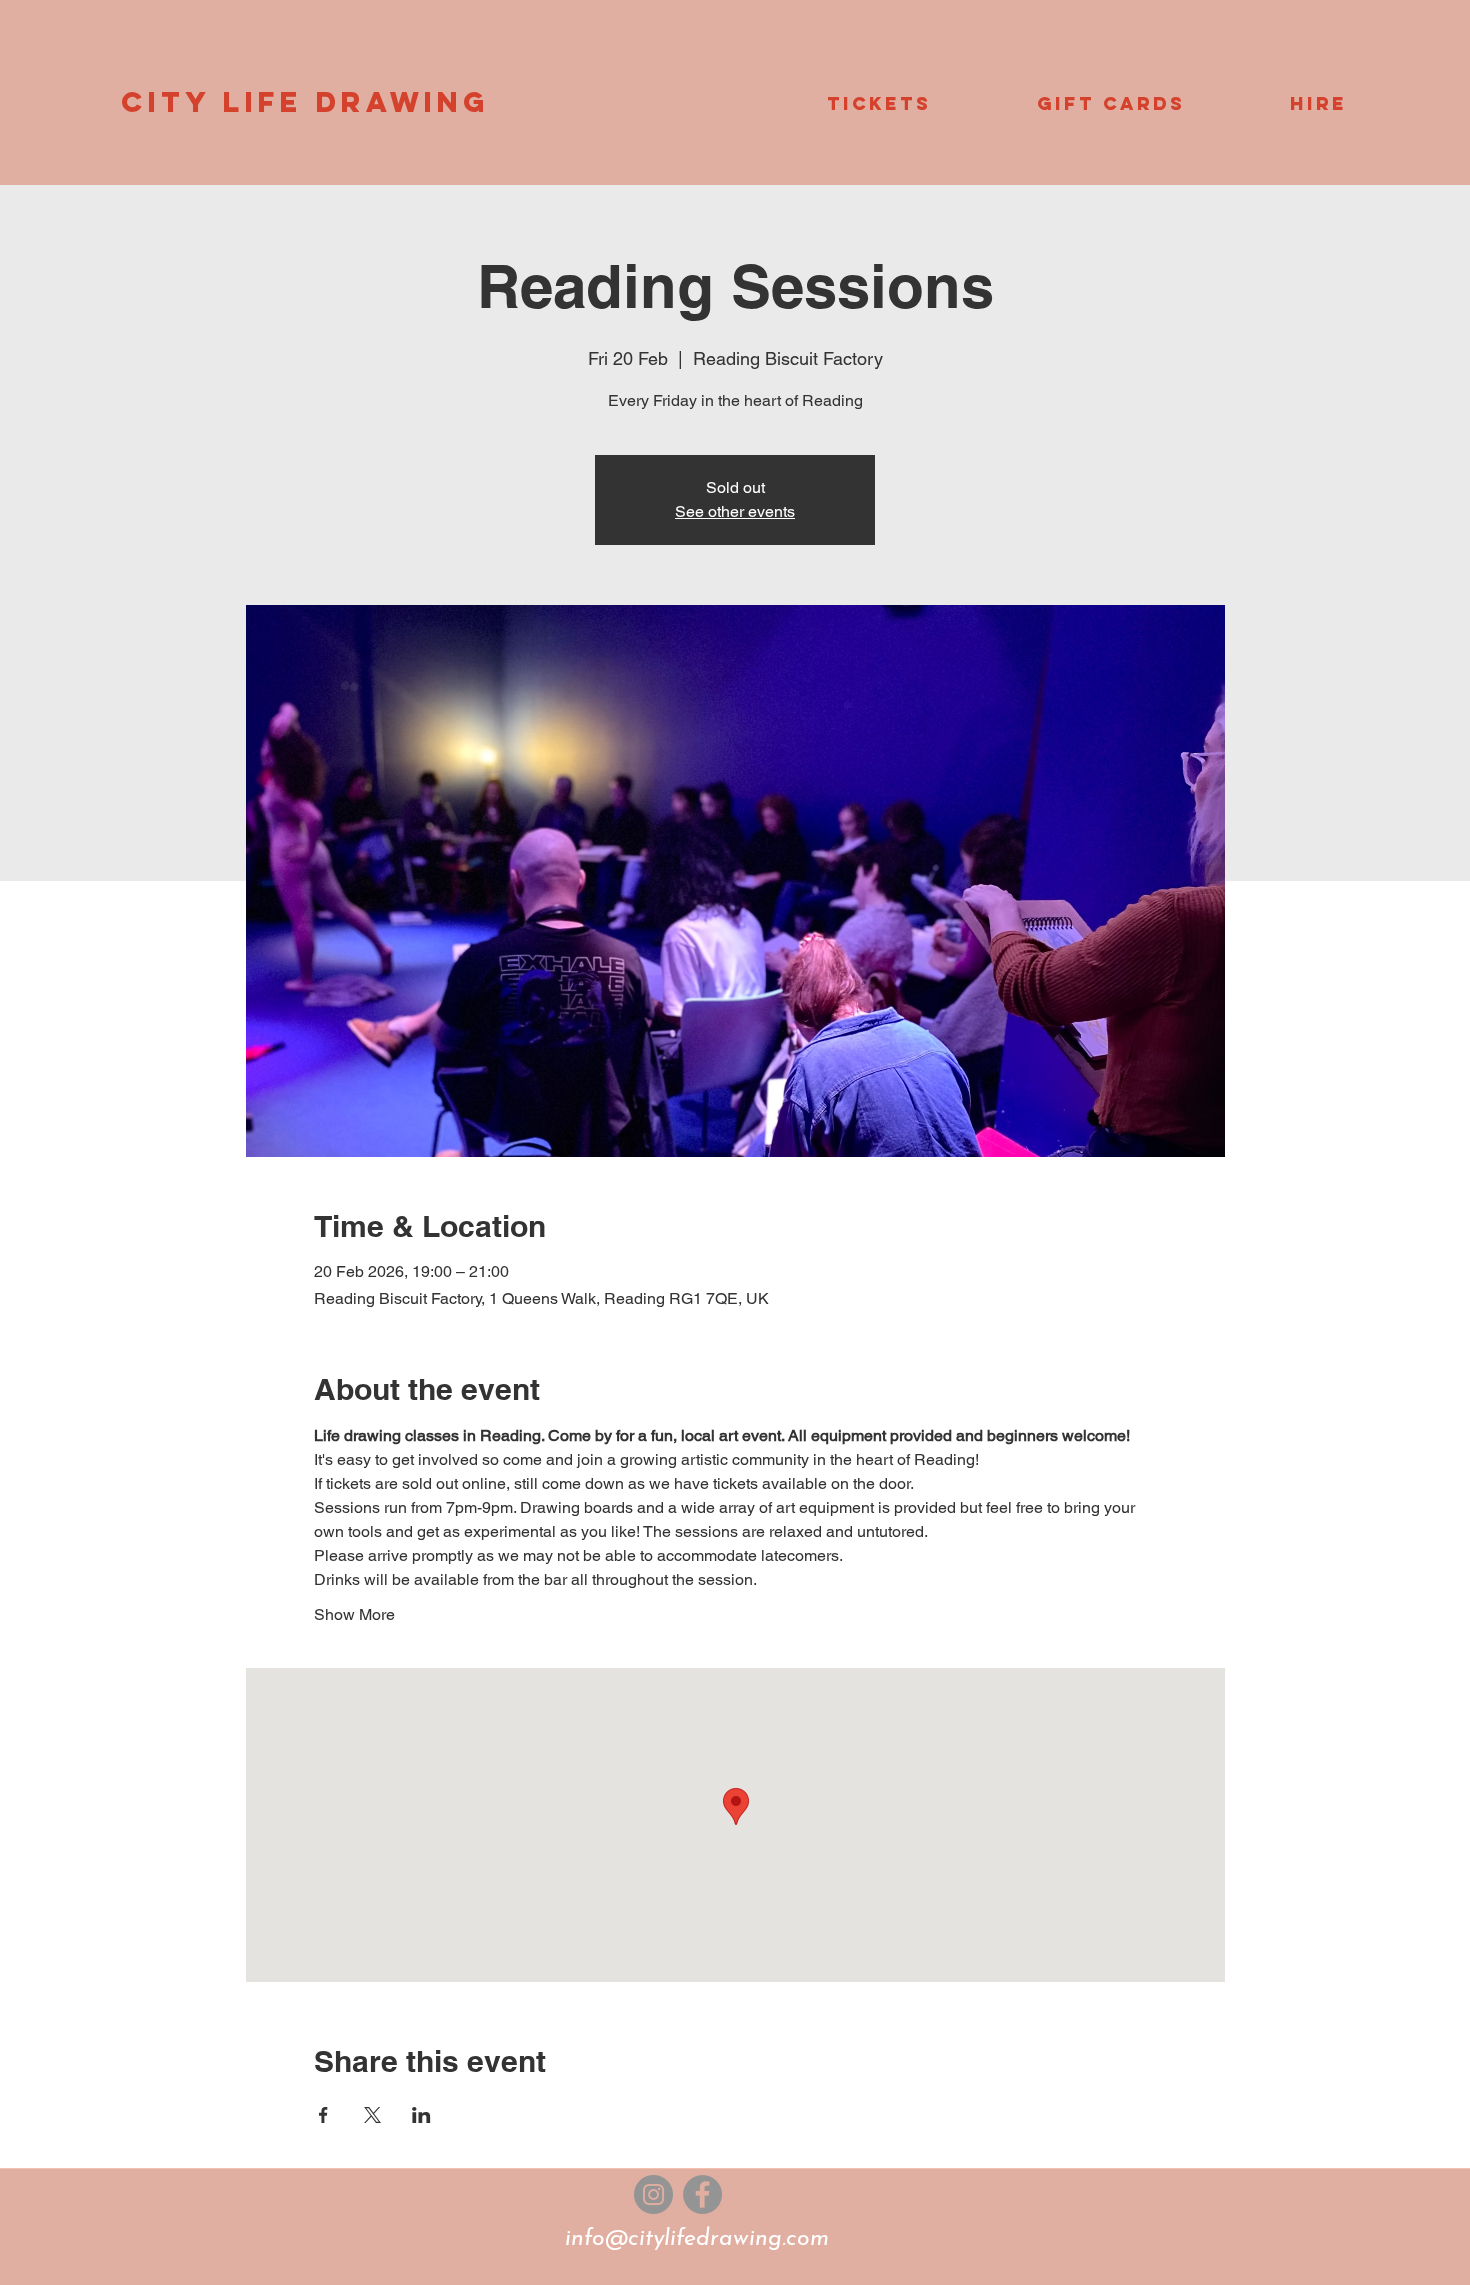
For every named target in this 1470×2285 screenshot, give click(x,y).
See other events (735, 511)
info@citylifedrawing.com (697, 2239)
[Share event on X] (372, 2115)
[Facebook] (702, 2194)
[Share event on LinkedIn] (421, 2115)
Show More (354, 1614)
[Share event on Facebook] (323, 2115)
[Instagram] (653, 2194)
